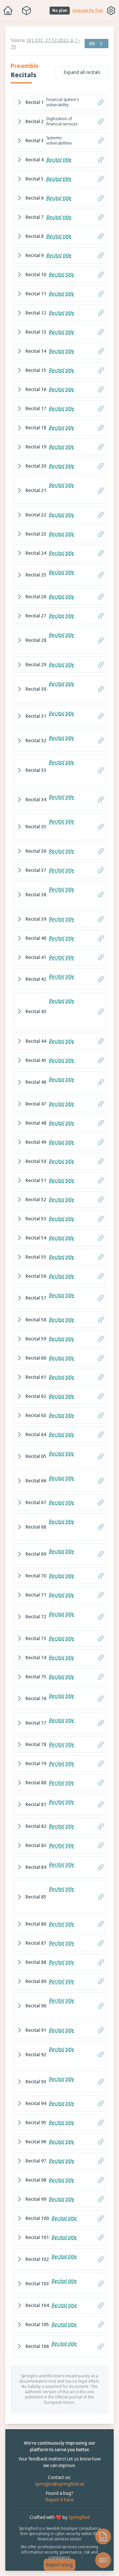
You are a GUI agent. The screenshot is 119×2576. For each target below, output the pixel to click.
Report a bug (58, 2565)
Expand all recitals (79, 72)
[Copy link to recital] (98, 102)
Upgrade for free (88, 11)
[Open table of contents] (100, 2560)
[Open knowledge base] (100, 2536)
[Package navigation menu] (26, 11)
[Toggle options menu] (111, 11)
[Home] (8, 11)
